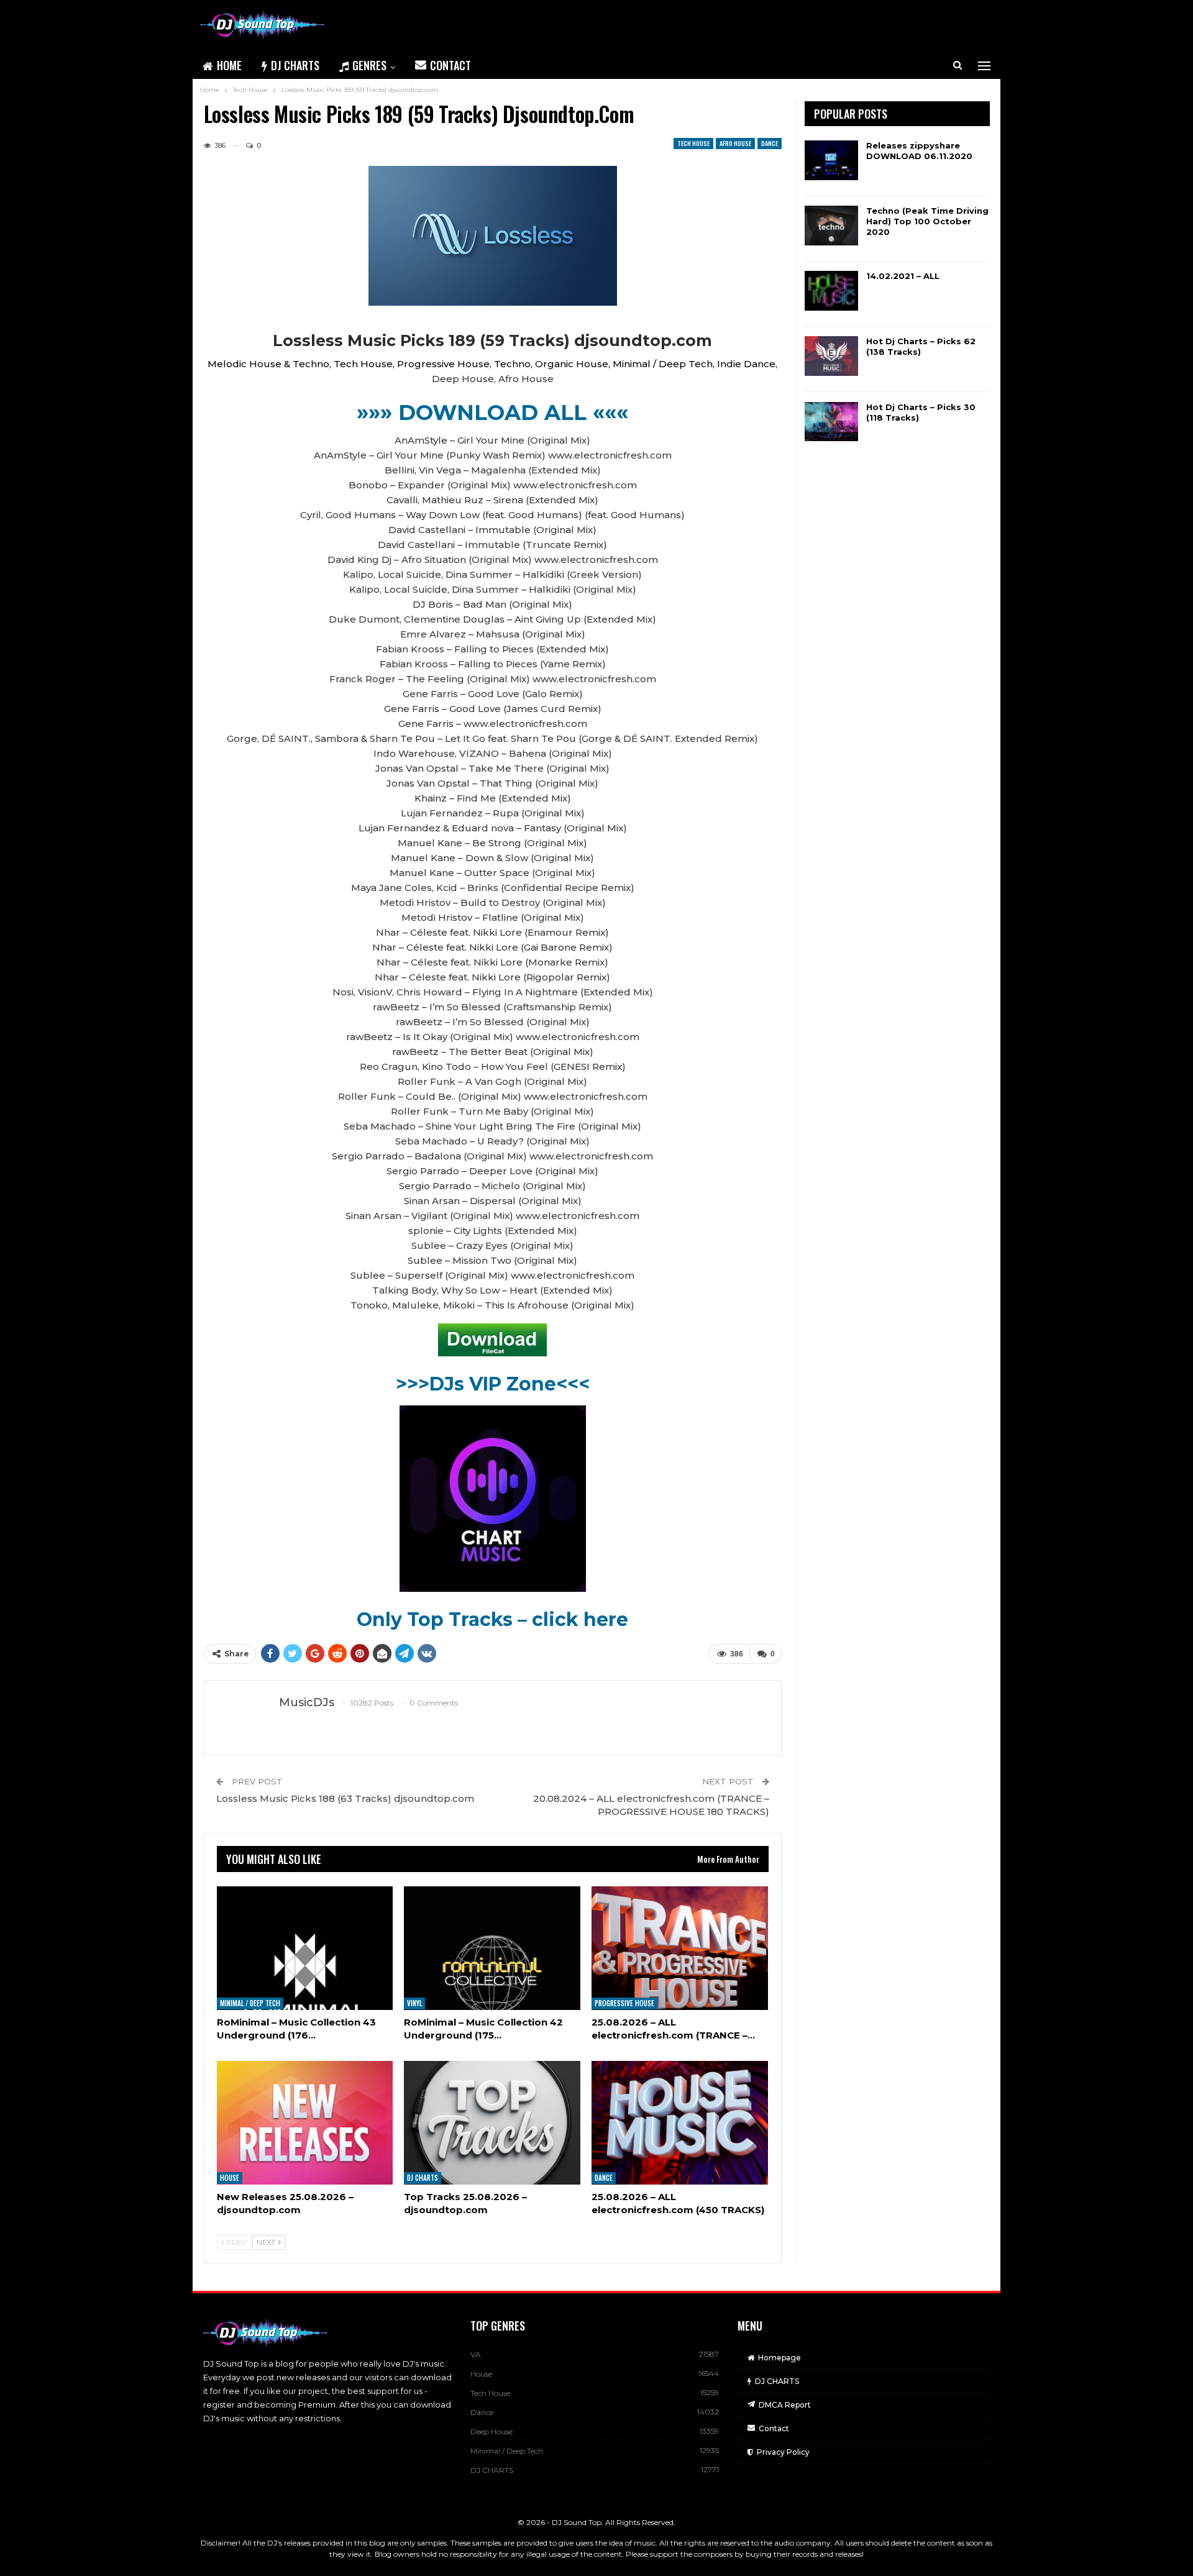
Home (229, 65)
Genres (369, 65)
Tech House (693, 143)
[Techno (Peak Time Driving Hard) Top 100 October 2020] (831, 226)
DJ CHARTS (295, 65)
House (230, 2178)
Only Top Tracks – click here (492, 1619)
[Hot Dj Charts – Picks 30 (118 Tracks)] (831, 422)
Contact (450, 65)
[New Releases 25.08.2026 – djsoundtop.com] (305, 2123)
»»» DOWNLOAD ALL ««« (492, 413)
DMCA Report (785, 2405)
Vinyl (414, 2004)
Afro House (735, 143)
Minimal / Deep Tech (250, 2004)
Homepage (779, 2358)
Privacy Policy (783, 2452)
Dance (770, 143)
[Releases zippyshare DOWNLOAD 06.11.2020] (831, 160)
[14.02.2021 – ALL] (831, 291)
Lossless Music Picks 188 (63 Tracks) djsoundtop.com (345, 1798)
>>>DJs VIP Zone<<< (493, 1384)
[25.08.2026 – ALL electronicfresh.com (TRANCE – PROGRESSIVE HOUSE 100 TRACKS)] (680, 1948)
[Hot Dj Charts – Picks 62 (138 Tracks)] (831, 356)
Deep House (491, 2432)
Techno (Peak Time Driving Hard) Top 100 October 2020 (927, 221)
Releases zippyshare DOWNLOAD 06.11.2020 (919, 151)
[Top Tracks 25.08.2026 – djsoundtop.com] (492, 2123)
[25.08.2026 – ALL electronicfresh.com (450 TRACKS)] (680, 2123)
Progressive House (624, 2004)
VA (476, 2354)
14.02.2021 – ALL (903, 276)
